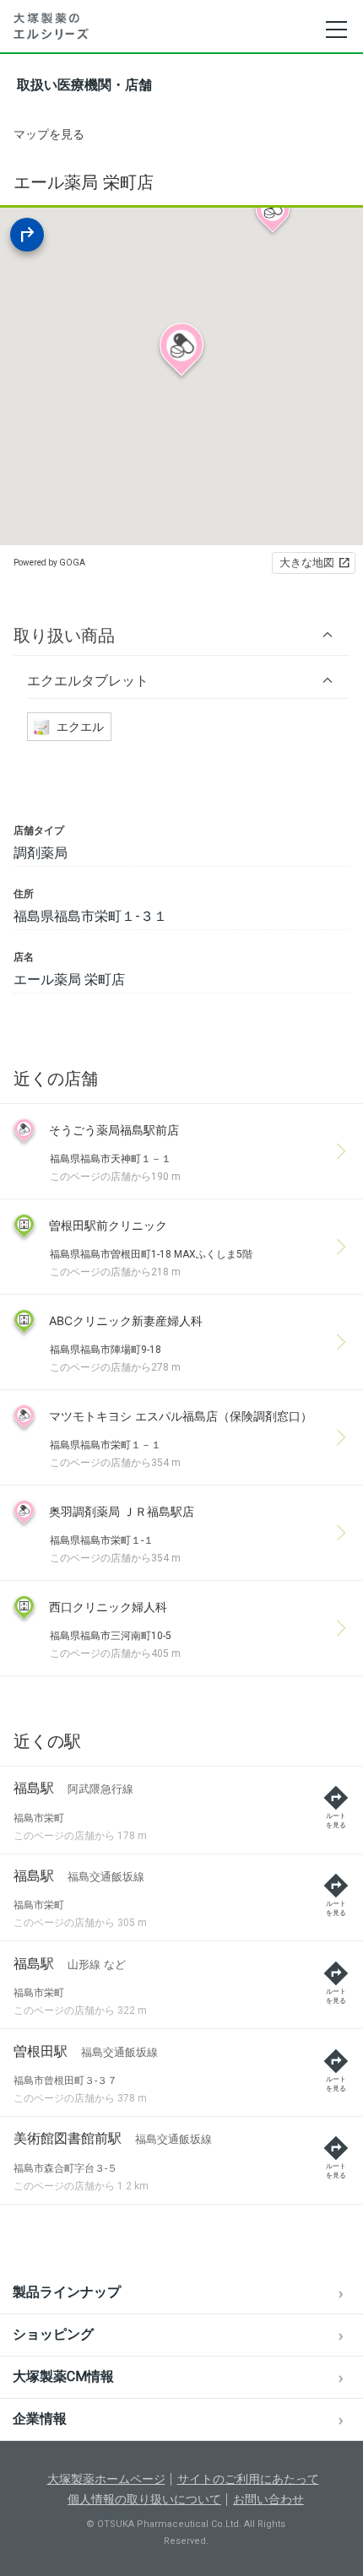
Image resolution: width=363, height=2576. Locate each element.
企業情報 (40, 2419)
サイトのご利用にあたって (248, 2479)
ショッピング (53, 2334)
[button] (181, 635)
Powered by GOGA (49, 563)
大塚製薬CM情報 (63, 2376)
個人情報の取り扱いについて (144, 2499)
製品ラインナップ (67, 2292)
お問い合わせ (268, 2499)
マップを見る (49, 134)
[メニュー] (336, 30)
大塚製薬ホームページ (106, 2479)
